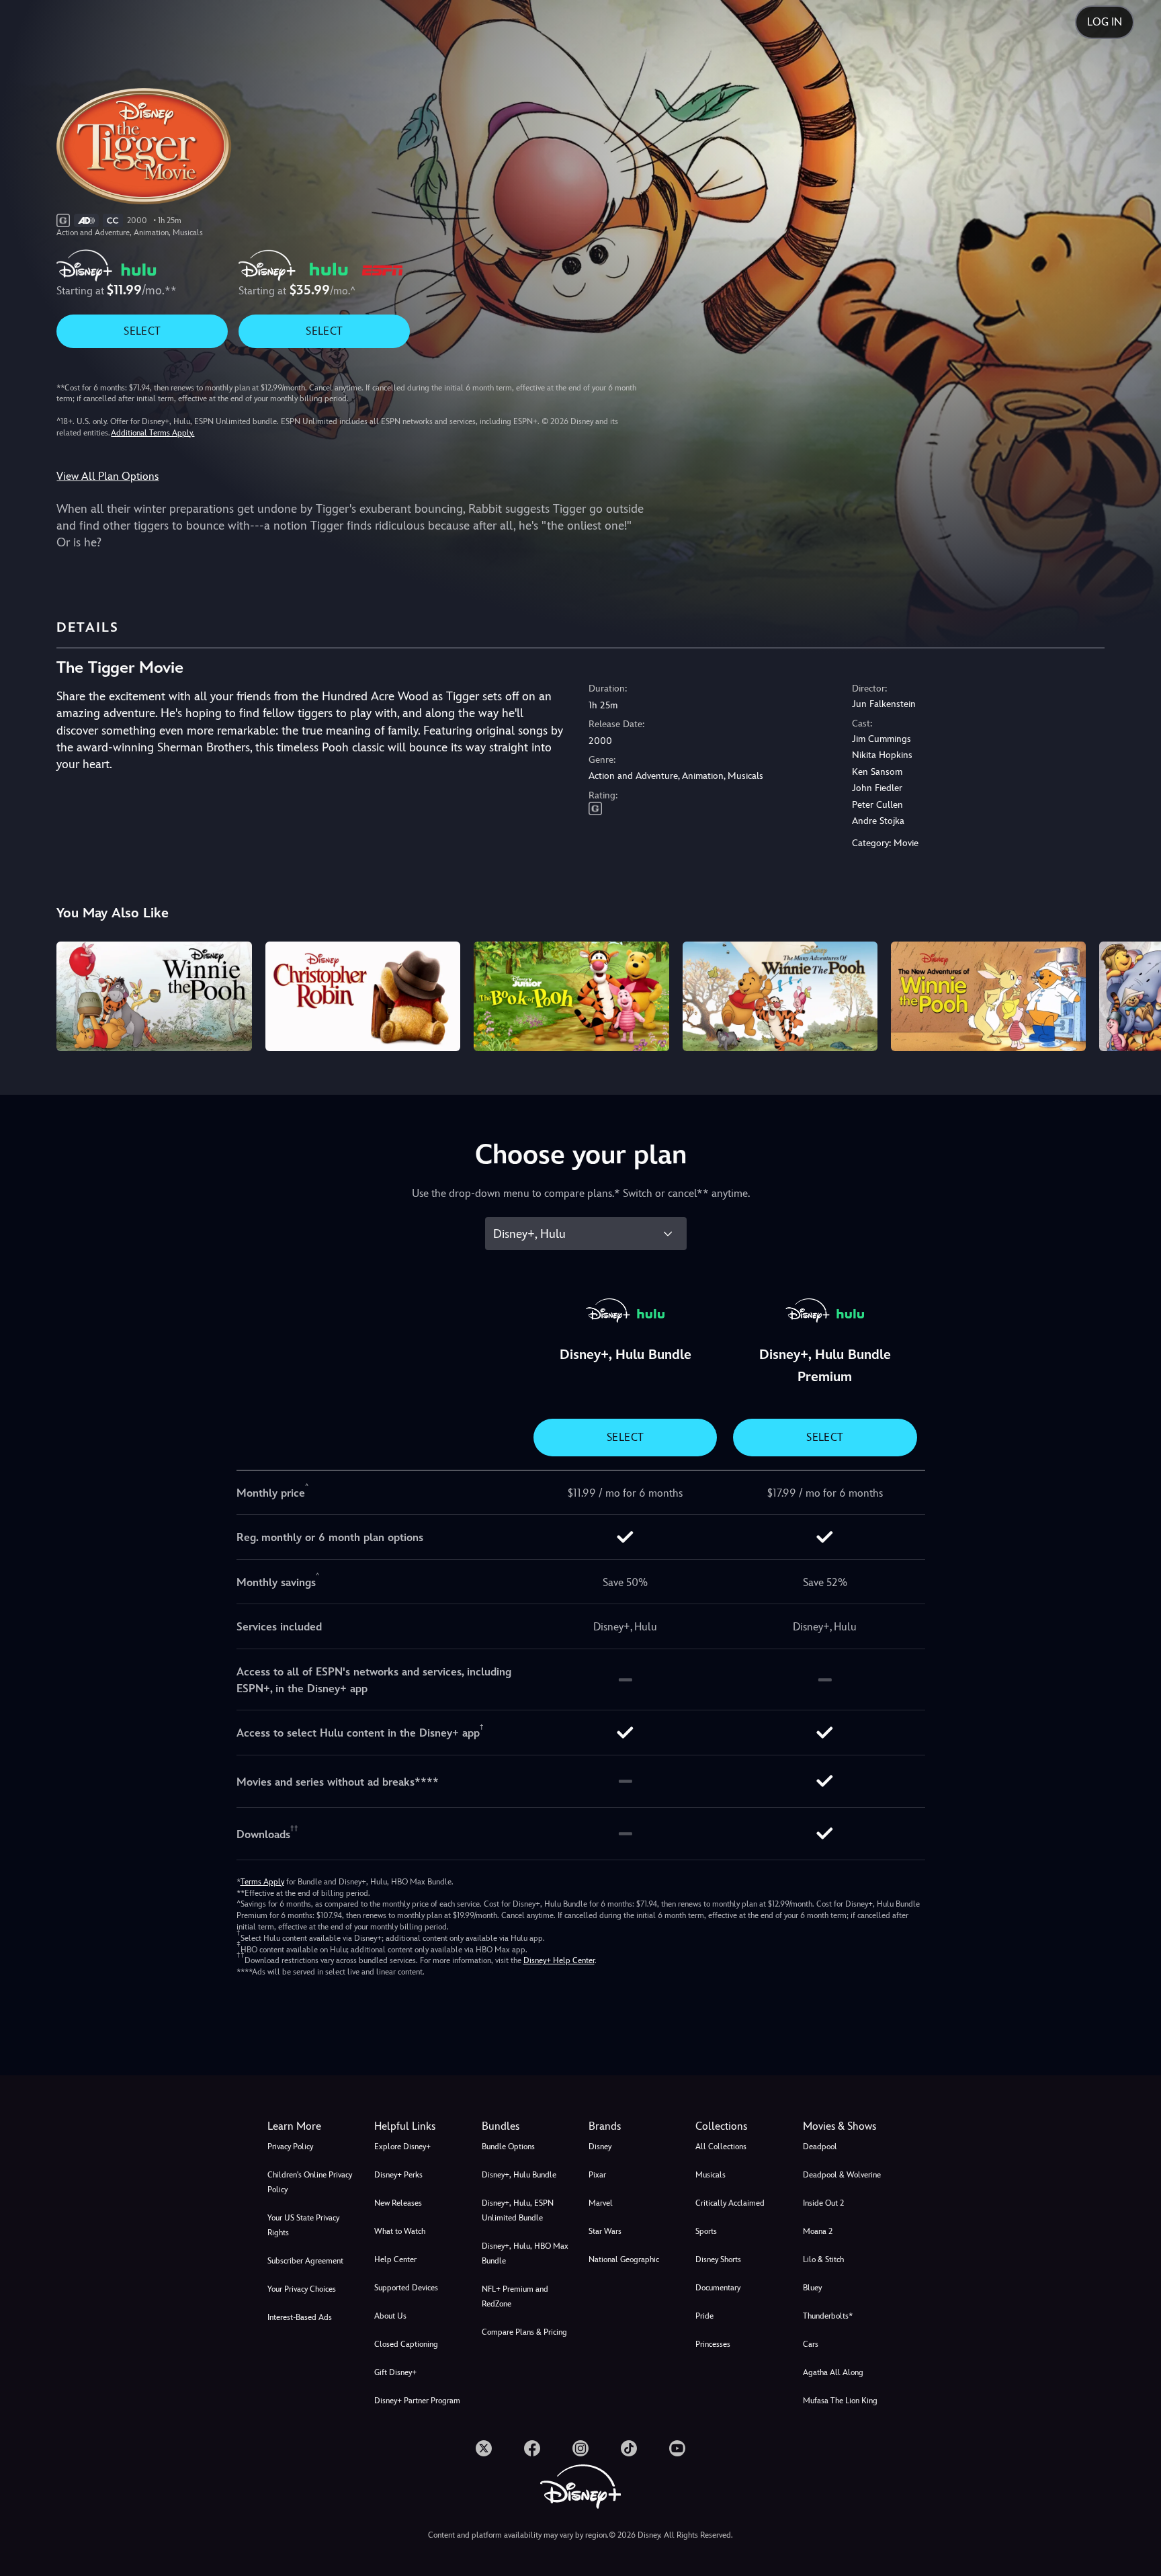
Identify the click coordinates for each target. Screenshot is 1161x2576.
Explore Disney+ (402, 2147)
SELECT (142, 331)
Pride (704, 2316)
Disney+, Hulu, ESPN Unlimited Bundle (518, 2210)
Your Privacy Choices (302, 2289)
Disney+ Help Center (559, 1960)
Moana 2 (818, 2231)
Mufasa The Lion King (840, 2401)
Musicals (711, 2175)
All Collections (721, 2147)
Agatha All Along (833, 2372)
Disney (600, 2147)
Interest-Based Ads (300, 2317)
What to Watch (400, 2231)
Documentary (718, 2288)
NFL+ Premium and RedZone (515, 2296)
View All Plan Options (107, 476)
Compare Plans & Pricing (524, 2332)
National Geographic (624, 2259)
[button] (420, 2126)
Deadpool (820, 2147)
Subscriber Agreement (305, 2261)
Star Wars (605, 2231)
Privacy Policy (290, 2147)
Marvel (601, 2203)
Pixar (597, 2175)
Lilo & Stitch (823, 2259)
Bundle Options (508, 2147)
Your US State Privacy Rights (303, 2225)
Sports (706, 2231)
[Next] (1135, 994)
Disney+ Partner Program (417, 2401)
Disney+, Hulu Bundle (519, 2175)
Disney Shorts (718, 2259)
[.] (484, 2448)
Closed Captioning (406, 2344)
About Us (390, 2316)
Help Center (395, 2259)
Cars (811, 2344)
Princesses (713, 2344)
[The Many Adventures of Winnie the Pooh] (780, 996)
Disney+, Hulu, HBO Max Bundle (525, 2253)
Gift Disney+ (395, 2372)
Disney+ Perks (398, 2175)
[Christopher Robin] (363, 996)
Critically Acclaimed (730, 2203)
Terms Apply (262, 1882)
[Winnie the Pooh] (154, 996)
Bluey (812, 2288)
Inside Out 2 (823, 2203)
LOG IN (1105, 22)
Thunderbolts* (828, 2316)
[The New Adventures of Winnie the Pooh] (988, 996)
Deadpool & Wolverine (842, 2175)
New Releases (398, 2203)
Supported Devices (406, 2288)
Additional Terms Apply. (153, 433)
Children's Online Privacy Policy (310, 2182)
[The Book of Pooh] (571, 996)
